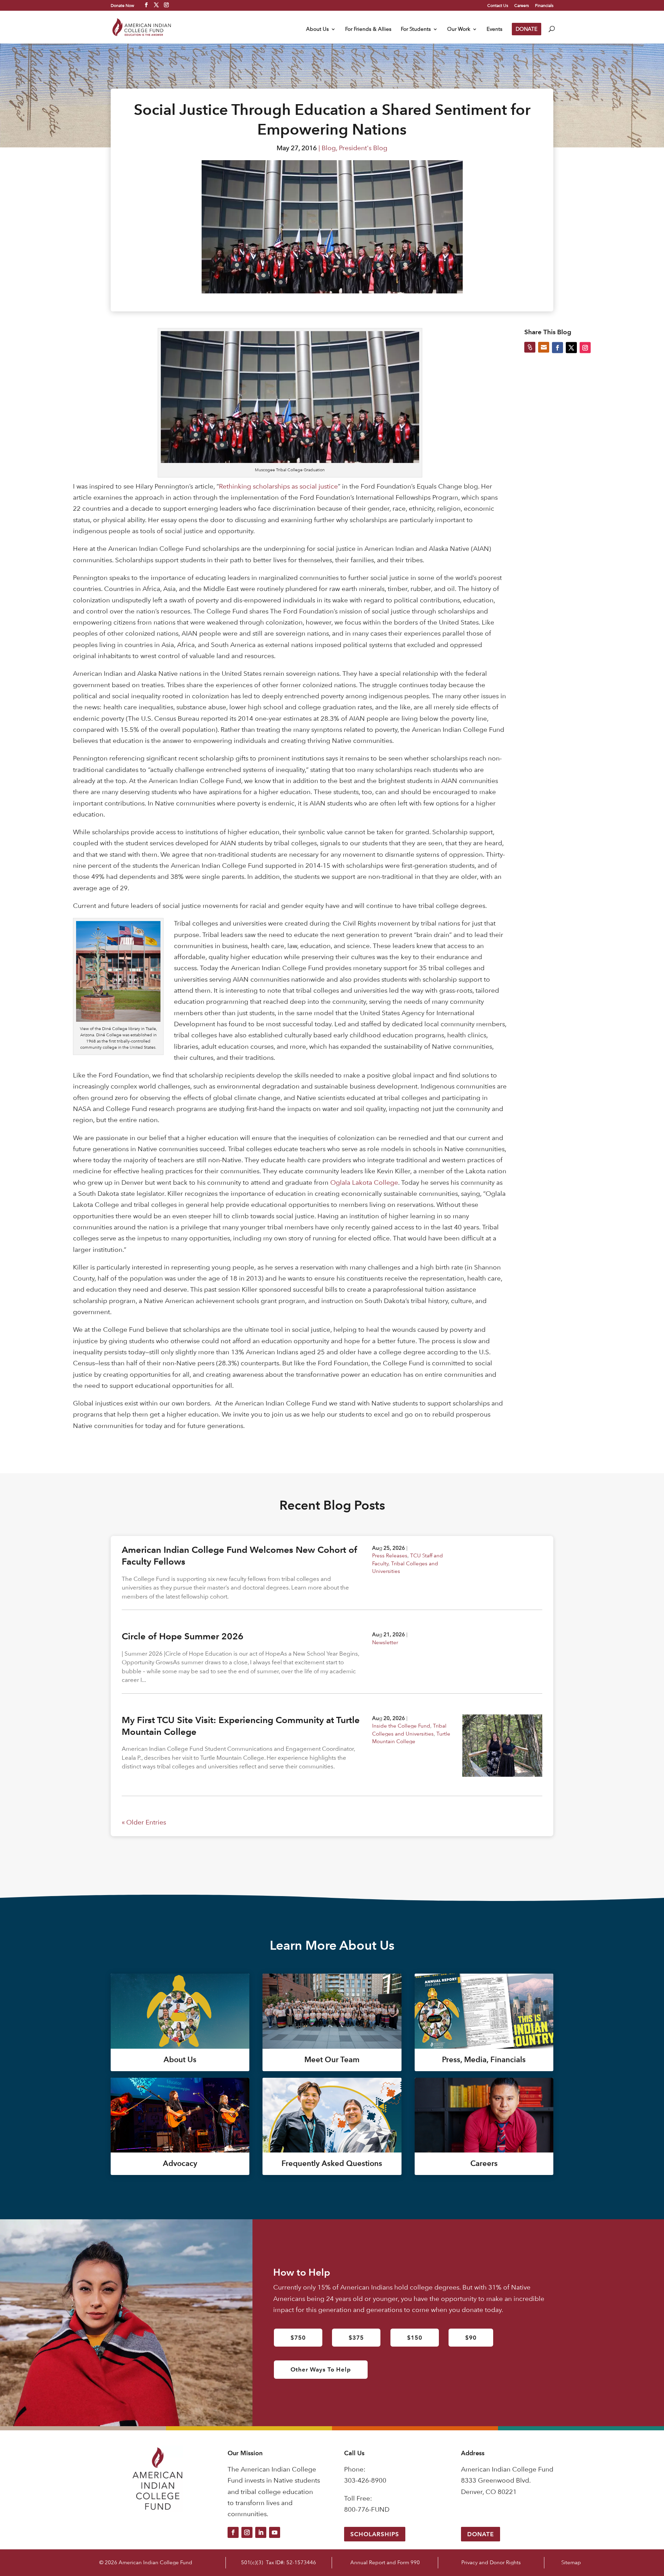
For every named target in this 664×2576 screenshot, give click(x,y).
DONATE (527, 29)
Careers (522, 6)
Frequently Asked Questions (332, 2163)
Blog (329, 148)
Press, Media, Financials (484, 2060)
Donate (481, 2534)
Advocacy (180, 2163)
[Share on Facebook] (557, 347)
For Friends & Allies (368, 29)
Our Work (459, 29)
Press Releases (390, 1555)
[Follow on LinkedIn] (261, 2532)
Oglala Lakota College (364, 1182)
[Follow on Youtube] (275, 2532)
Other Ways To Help (321, 2369)
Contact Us (498, 6)
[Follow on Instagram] (247, 2532)
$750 (298, 2338)
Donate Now (122, 5)
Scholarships (375, 2534)
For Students (416, 29)
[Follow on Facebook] (233, 2532)
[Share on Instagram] (585, 347)
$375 (356, 2338)
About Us (317, 29)
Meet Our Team (332, 2060)
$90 (471, 2338)
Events (495, 29)
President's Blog (363, 148)
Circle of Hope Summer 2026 (183, 1636)
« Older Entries (144, 1822)
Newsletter (385, 1642)
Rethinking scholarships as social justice (278, 486)
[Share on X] (571, 347)
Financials (544, 6)
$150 (415, 2338)
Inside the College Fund (401, 1726)
